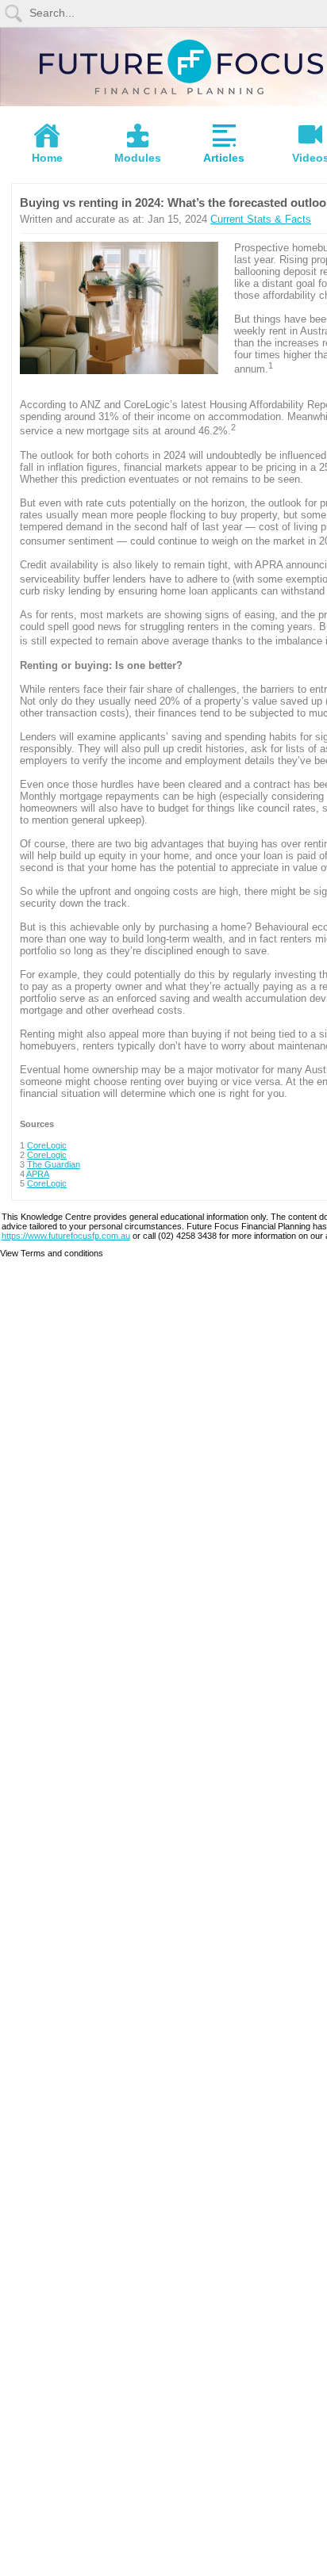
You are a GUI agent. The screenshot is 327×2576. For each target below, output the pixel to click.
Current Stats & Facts (261, 219)
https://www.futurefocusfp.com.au (66, 1236)
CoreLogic (47, 1145)
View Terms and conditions (52, 1253)
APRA (38, 1174)
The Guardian (54, 1164)
